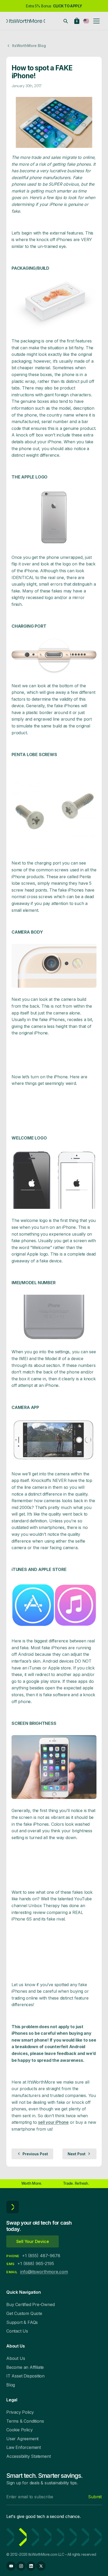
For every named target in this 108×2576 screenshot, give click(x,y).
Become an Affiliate (25, 2367)
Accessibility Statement (28, 2456)
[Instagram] (21, 2566)
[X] (41, 2566)
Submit (95, 2497)
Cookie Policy (19, 2430)
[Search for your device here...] (66, 21)
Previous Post (35, 2154)
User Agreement (22, 2439)
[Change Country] (86, 21)
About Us (16, 2358)
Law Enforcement (24, 2447)
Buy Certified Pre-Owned (30, 2304)
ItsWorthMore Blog (29, 46)
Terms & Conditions (25, 2421)
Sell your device (33, 2241)
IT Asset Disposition (25, 2376)
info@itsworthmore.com (44, 2272)
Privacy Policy (20, 2412)
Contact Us (17, 2331)
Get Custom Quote (24, 2313)
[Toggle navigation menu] (96, 21)
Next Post (77, 2154)
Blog (11, 2385)
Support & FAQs (22, 2322)
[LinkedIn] (31, 2566)
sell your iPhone (53, 2122)
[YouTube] (11, 2566)
